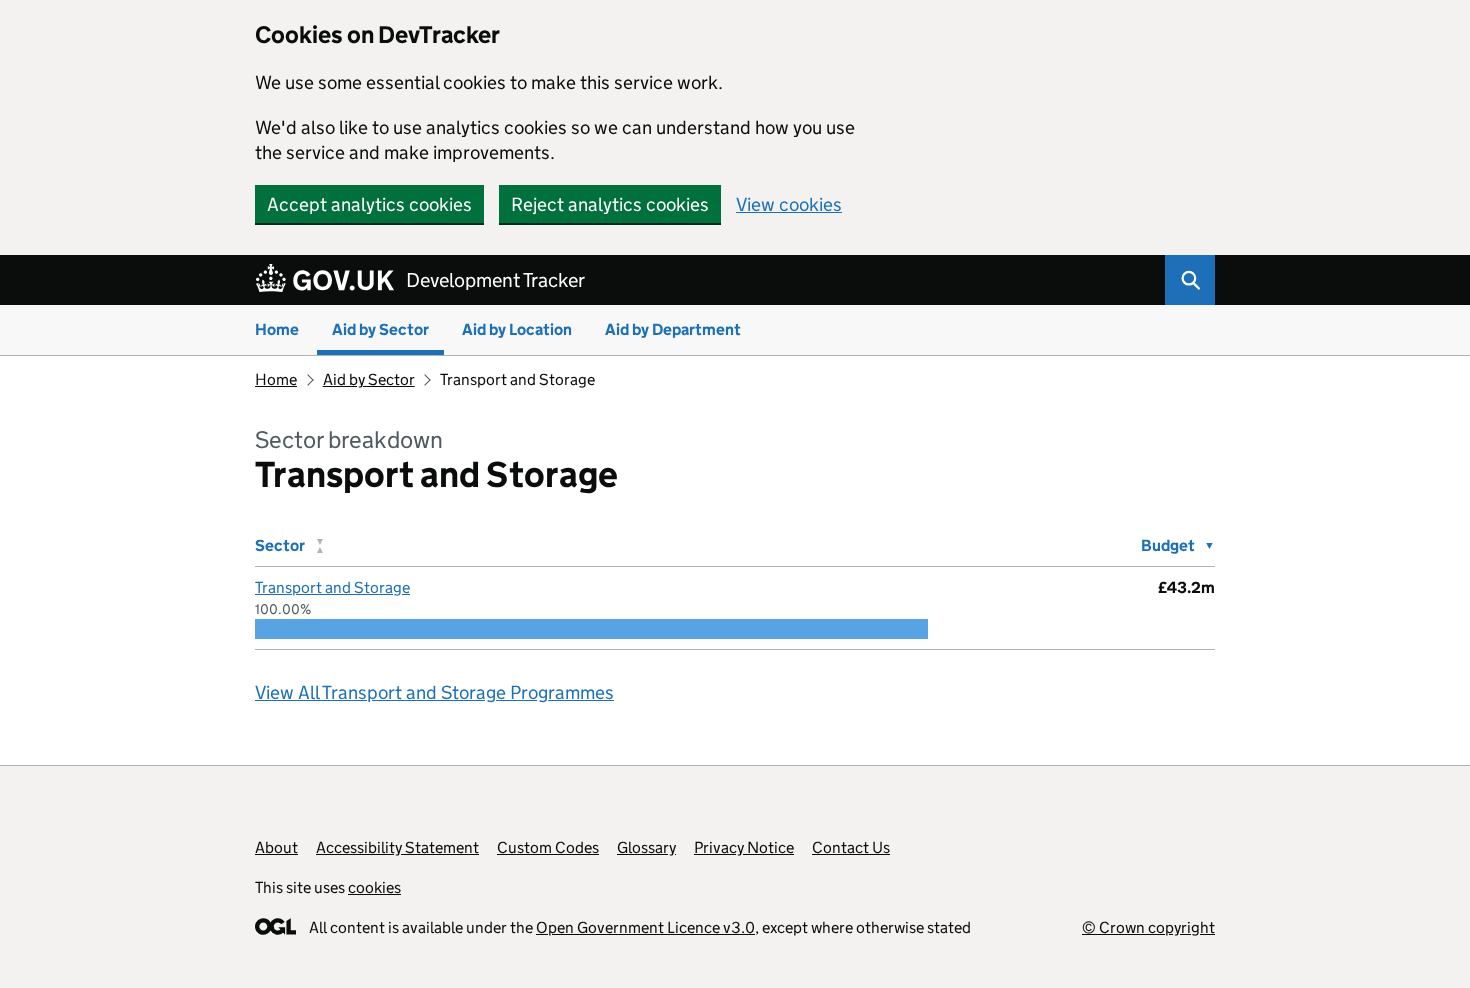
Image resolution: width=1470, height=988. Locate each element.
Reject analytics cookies (610, 204)
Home (277, 329)
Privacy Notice (744, 847)
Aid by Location (517, 329)
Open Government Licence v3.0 (645, 927)
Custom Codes (548, 847)
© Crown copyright (1148, 927)
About (276, 847)
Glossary (646, 847)
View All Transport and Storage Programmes (434, 692)
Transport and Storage (332, 587)
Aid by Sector (380, 329)
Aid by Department (673, 329)
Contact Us (851, 847)
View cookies (789, 204)
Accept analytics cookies (369, 204)
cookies (374, 887)
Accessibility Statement (397, 847)
